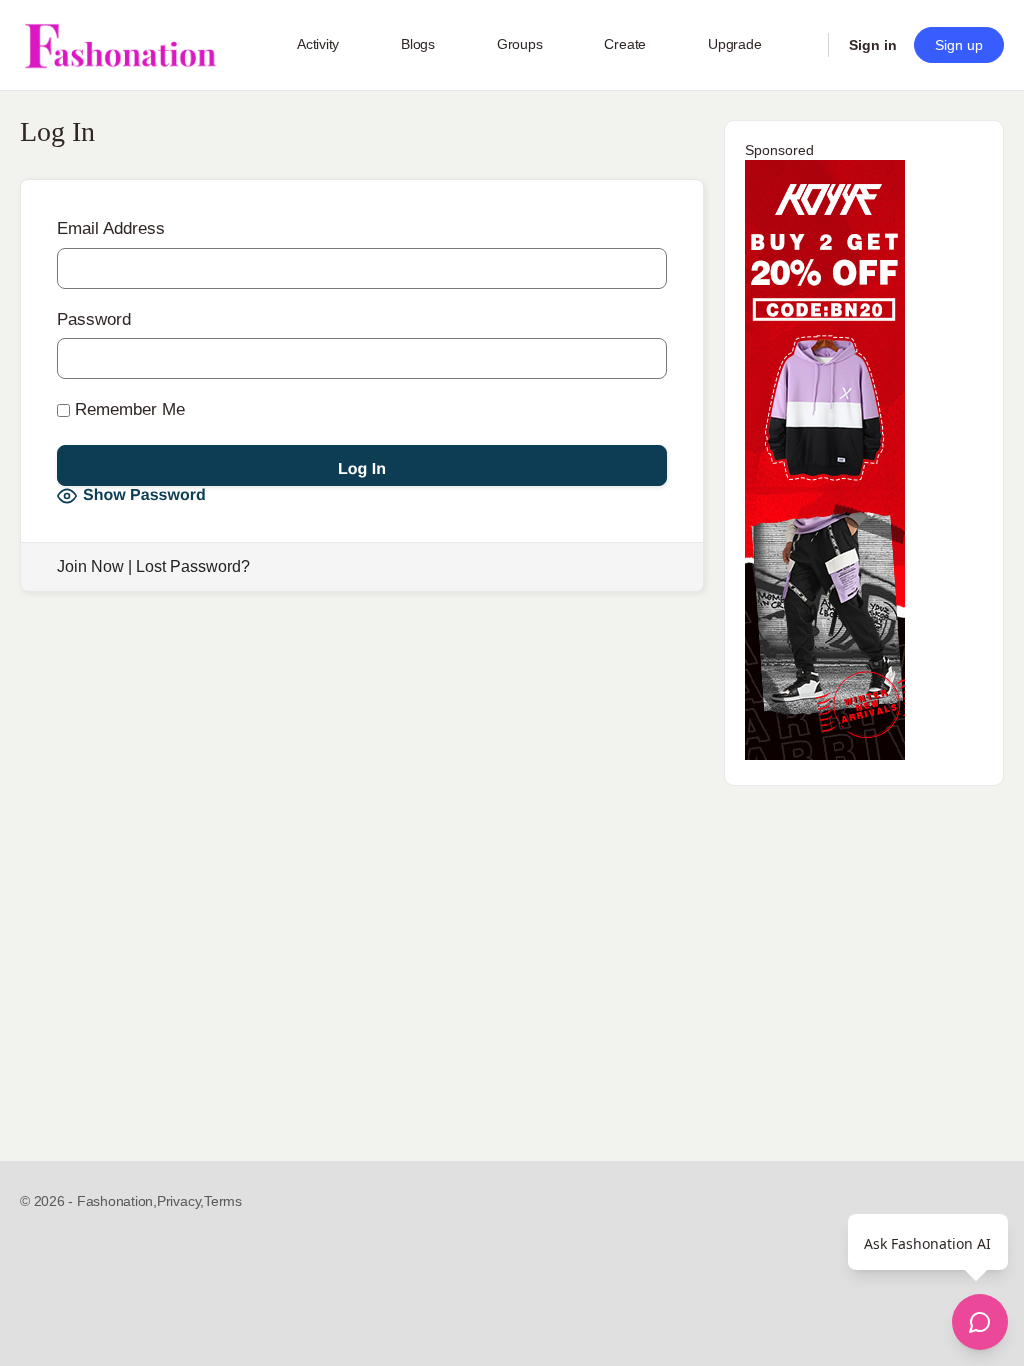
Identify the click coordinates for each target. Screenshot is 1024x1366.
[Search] (800, 45)
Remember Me (127, 409)
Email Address (111, 228)
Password (94, 319)
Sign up (959, 45)
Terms (223, 1201)
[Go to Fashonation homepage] (120, 45)
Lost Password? (193, 566)
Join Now (90, 566)
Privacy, (180, 1201)
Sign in (873, 45)
